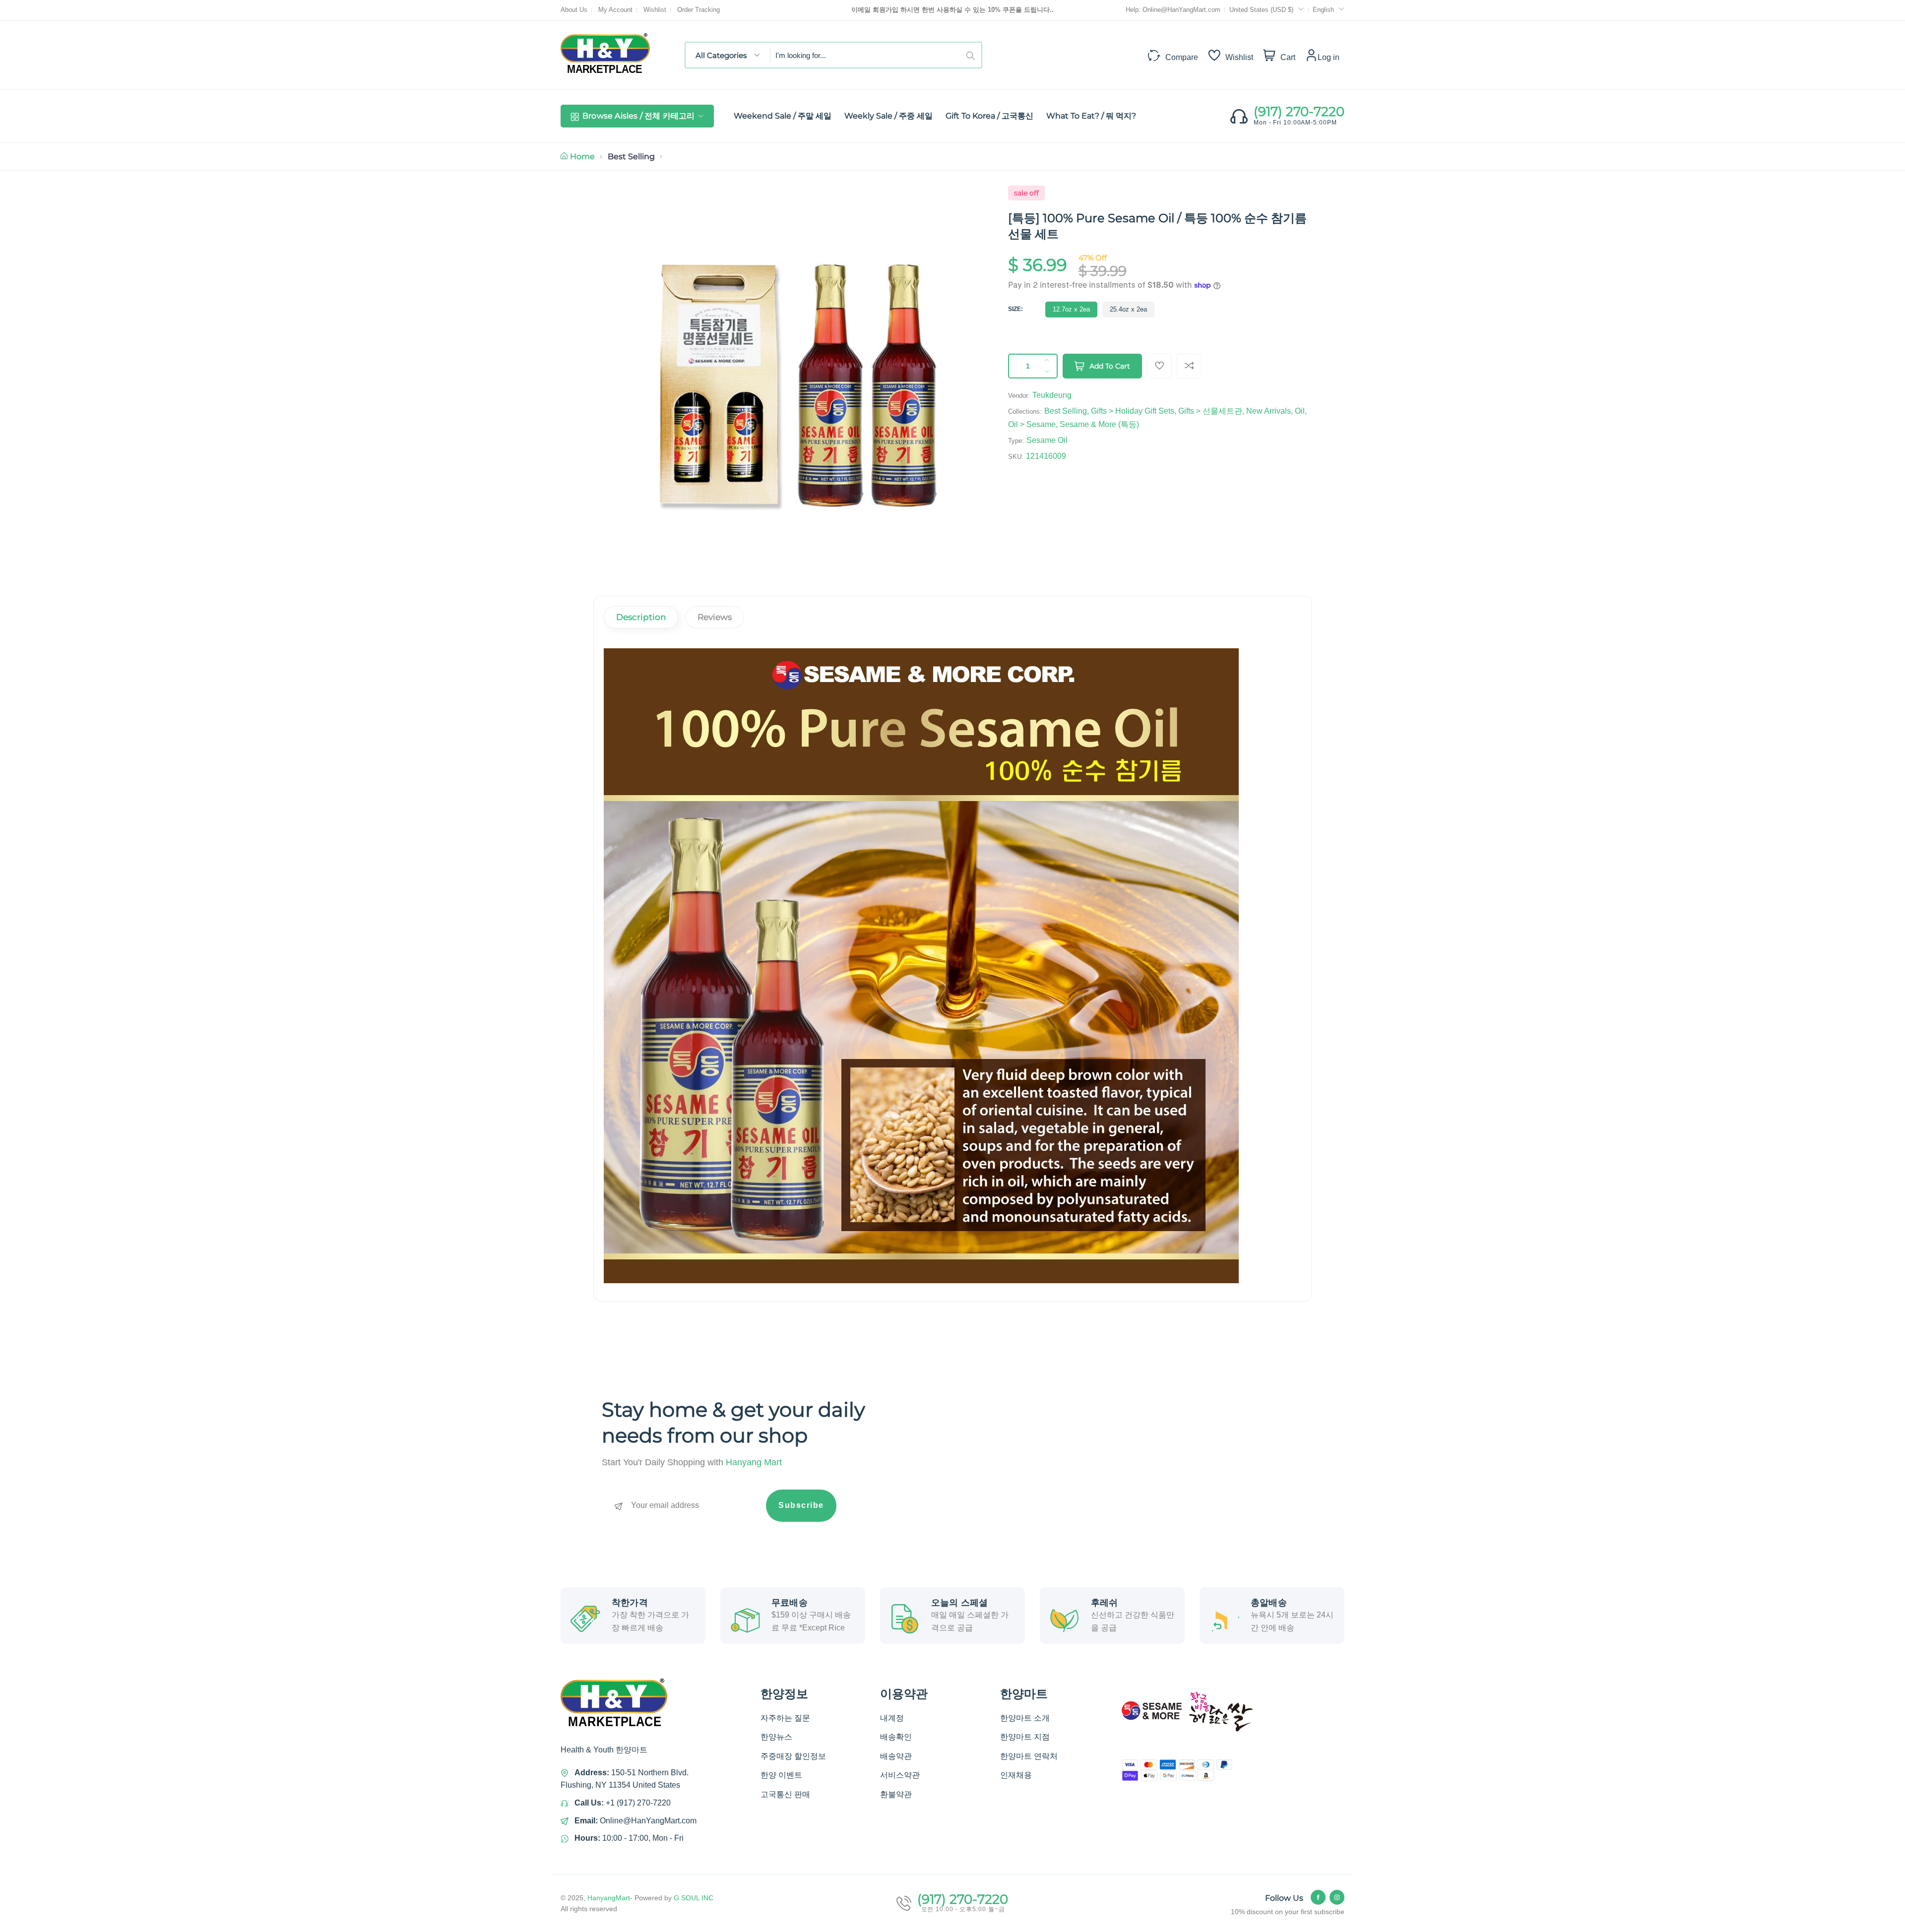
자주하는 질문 (785, 1718)
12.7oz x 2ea (1071, 309)
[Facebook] (1318, 1897)
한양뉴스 (776, 1737)
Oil (1300, 411)
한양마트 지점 (1025, 1737)
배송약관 (896, 1756)
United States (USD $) (1262, 10)
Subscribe (801, 1505)
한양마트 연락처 (1029, 1756)
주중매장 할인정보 (793, 1756)
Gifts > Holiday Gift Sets (1133, 411)
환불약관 (896, 1794)
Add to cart (1110, 366)
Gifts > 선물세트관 (1210, 411)
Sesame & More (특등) (1099, 424)
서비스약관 (900, 1775)
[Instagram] (1337, 1897)
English (1323, 10)
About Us (574, 10)
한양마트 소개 (1025, 1718)
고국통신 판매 (785, 1794)
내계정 (892, 1718)
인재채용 (1016, 1775)
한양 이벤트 (781, 1775)
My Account (615, 10)
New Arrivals (1269, 411)
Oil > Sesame (1032, 424)
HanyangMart (609, 1898)
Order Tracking (698, 10)
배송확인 (896, 1737)
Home (582, 156)
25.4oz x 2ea (1128, 309)
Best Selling (631, 156)
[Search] (974, 55)
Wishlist (655, 10)
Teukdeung (1052, 395)
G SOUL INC (694, 1898)
